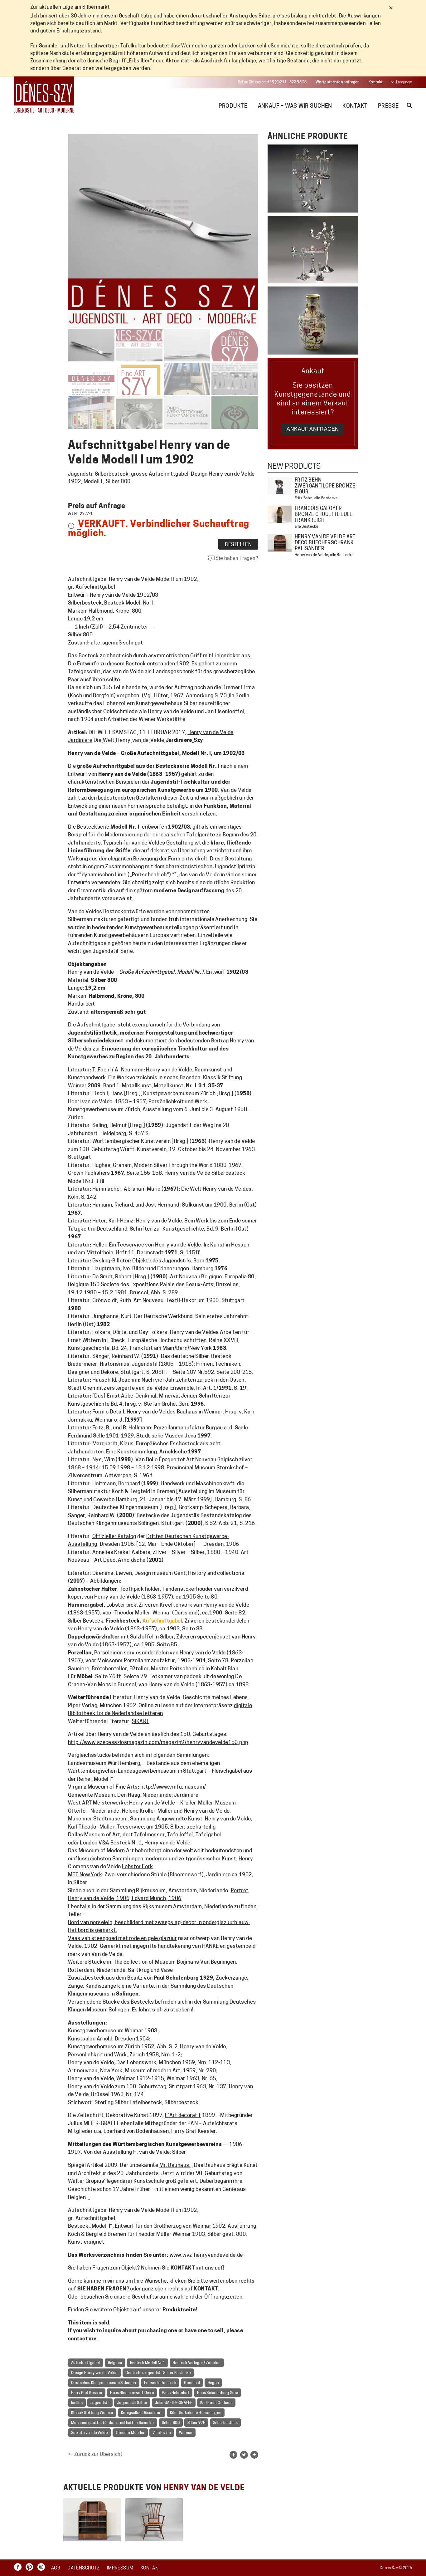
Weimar (186, 2433)
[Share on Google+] (254, 2455)
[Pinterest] (31, 2567)
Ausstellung (118, 2152)
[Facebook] (19, 2567)
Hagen (213, 2383)
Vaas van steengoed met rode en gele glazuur (122, 1939)
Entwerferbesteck (160, 2383)
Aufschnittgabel (86, 2363)
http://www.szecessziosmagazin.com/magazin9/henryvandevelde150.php (158, 1743)
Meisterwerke (110, 1803)
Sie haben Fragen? (236, 559)
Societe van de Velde (90, 2433)
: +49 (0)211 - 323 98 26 (272, 82)
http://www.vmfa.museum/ (173, 1787)
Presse (388, 106)
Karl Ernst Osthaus (216, 2403)
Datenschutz (83, 2568)
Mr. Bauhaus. (175, 2165)
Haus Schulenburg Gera (218, 2393)
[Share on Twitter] (244, 2455)
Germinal (192, 2383)
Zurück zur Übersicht (98, 2455)
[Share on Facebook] (233, 2455)
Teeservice (130, 1827)
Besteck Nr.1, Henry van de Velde (150, 1843)
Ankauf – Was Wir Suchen (295, 106)
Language (404, 82)
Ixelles (77, 2403)
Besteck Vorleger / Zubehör (197, 2363)
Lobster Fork (137, 1867)
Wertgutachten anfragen (338, 82)
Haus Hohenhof (176, 2393)
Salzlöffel (142, 1637)
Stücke (112, 2002)
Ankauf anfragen (313, 429)
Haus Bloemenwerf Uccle (132, 2393)
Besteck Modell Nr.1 (148, 2363)
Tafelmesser (149, 1835)
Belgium (115, 2363)
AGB (56, 2568)
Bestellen (238, 545)
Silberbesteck (225, 2423)
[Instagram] (43, 2567)
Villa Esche (162, 2433)
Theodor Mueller (130, 2433)
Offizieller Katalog (114, 1537)
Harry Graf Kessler (87, 2393)
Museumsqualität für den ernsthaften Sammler (113, 2423)
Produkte (233, 106)
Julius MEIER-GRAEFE (174, 2403)
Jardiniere (186, 1795)
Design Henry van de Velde (94, 2373)
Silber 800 (171, 2423)
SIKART (140, 1722)
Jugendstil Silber (132, 2403)
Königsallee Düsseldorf (142, 2413)
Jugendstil (100, 2403)
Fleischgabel (227, 1771)
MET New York (85, 1875)
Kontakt (376, 82)
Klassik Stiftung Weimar (92, 2413)
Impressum (120, 2568)
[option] (92, 2520)
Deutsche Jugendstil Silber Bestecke (158, 2373)
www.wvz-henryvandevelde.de (206, 2255)
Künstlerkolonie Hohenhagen (196, 2413)
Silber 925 (196, 2423)
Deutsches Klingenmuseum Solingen (104, 2383)
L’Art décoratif (183, 2116)
